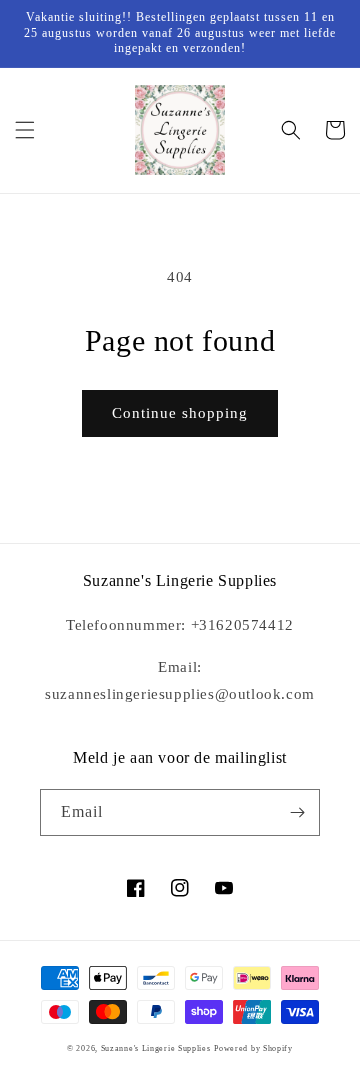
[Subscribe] (297, 812)
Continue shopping (180, 413)
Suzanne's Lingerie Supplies (156, 1048)
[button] (25, 130)
